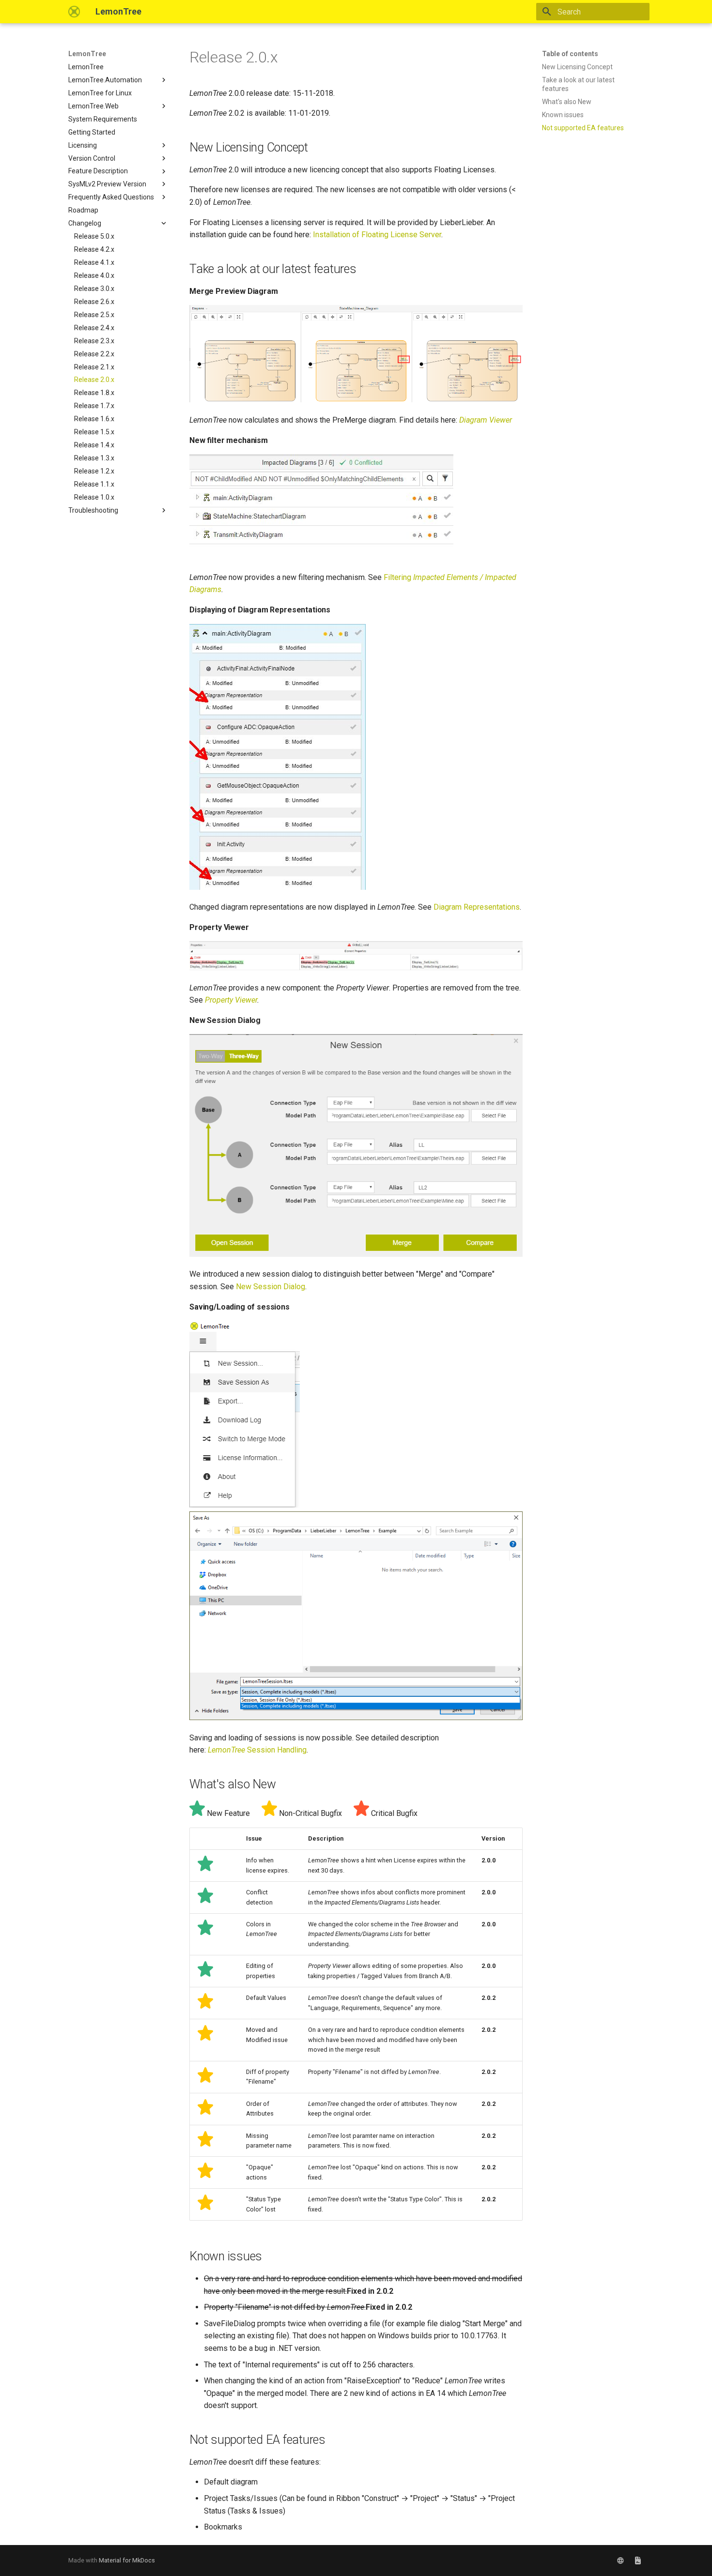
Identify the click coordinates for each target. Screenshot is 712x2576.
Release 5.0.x (94, 236)
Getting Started (92, 132)
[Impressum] (638, 2561)
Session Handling (257, 1750)
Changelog (85, 223)
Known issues (563, 115)
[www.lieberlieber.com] (620, 2561)
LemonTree (87, 54)
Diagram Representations (477, 907)
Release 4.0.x (94, 275)
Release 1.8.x (94, 393)
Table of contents (570, 54)
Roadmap (83, 210)
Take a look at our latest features (578, 84)
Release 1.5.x (94, 432)
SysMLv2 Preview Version (107, 184)
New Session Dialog (271, 1287)
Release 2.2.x (94, 354)
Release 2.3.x (94, 341)
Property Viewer (231, 1000)
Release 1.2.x (94, 471)
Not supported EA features (583, 128)
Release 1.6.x (94, 419)
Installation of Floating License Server (377, 235)
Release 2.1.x (94, 367)
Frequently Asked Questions (111, 197)
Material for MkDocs (127, 2560)
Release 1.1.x (94, 484)
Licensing (83, 145)
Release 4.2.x (94, 249)
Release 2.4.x (94, 328)
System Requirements (103, 119)
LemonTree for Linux (100, 93)
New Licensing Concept (577, 67)
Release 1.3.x (94, 458)
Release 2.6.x (94, 302)
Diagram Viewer (486, 420)
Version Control (92, 158)
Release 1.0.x (94, 497)
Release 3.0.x (94, 289)
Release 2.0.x (94, 380)
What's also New (567, 102)
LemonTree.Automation (105, 80)
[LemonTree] (74, 12)
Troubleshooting (93, 510)
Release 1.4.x (94, 445)
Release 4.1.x (94, 262)
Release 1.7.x (94, 406)
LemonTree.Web (93, 106)
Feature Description (98, 171)
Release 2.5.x (94, 315)
